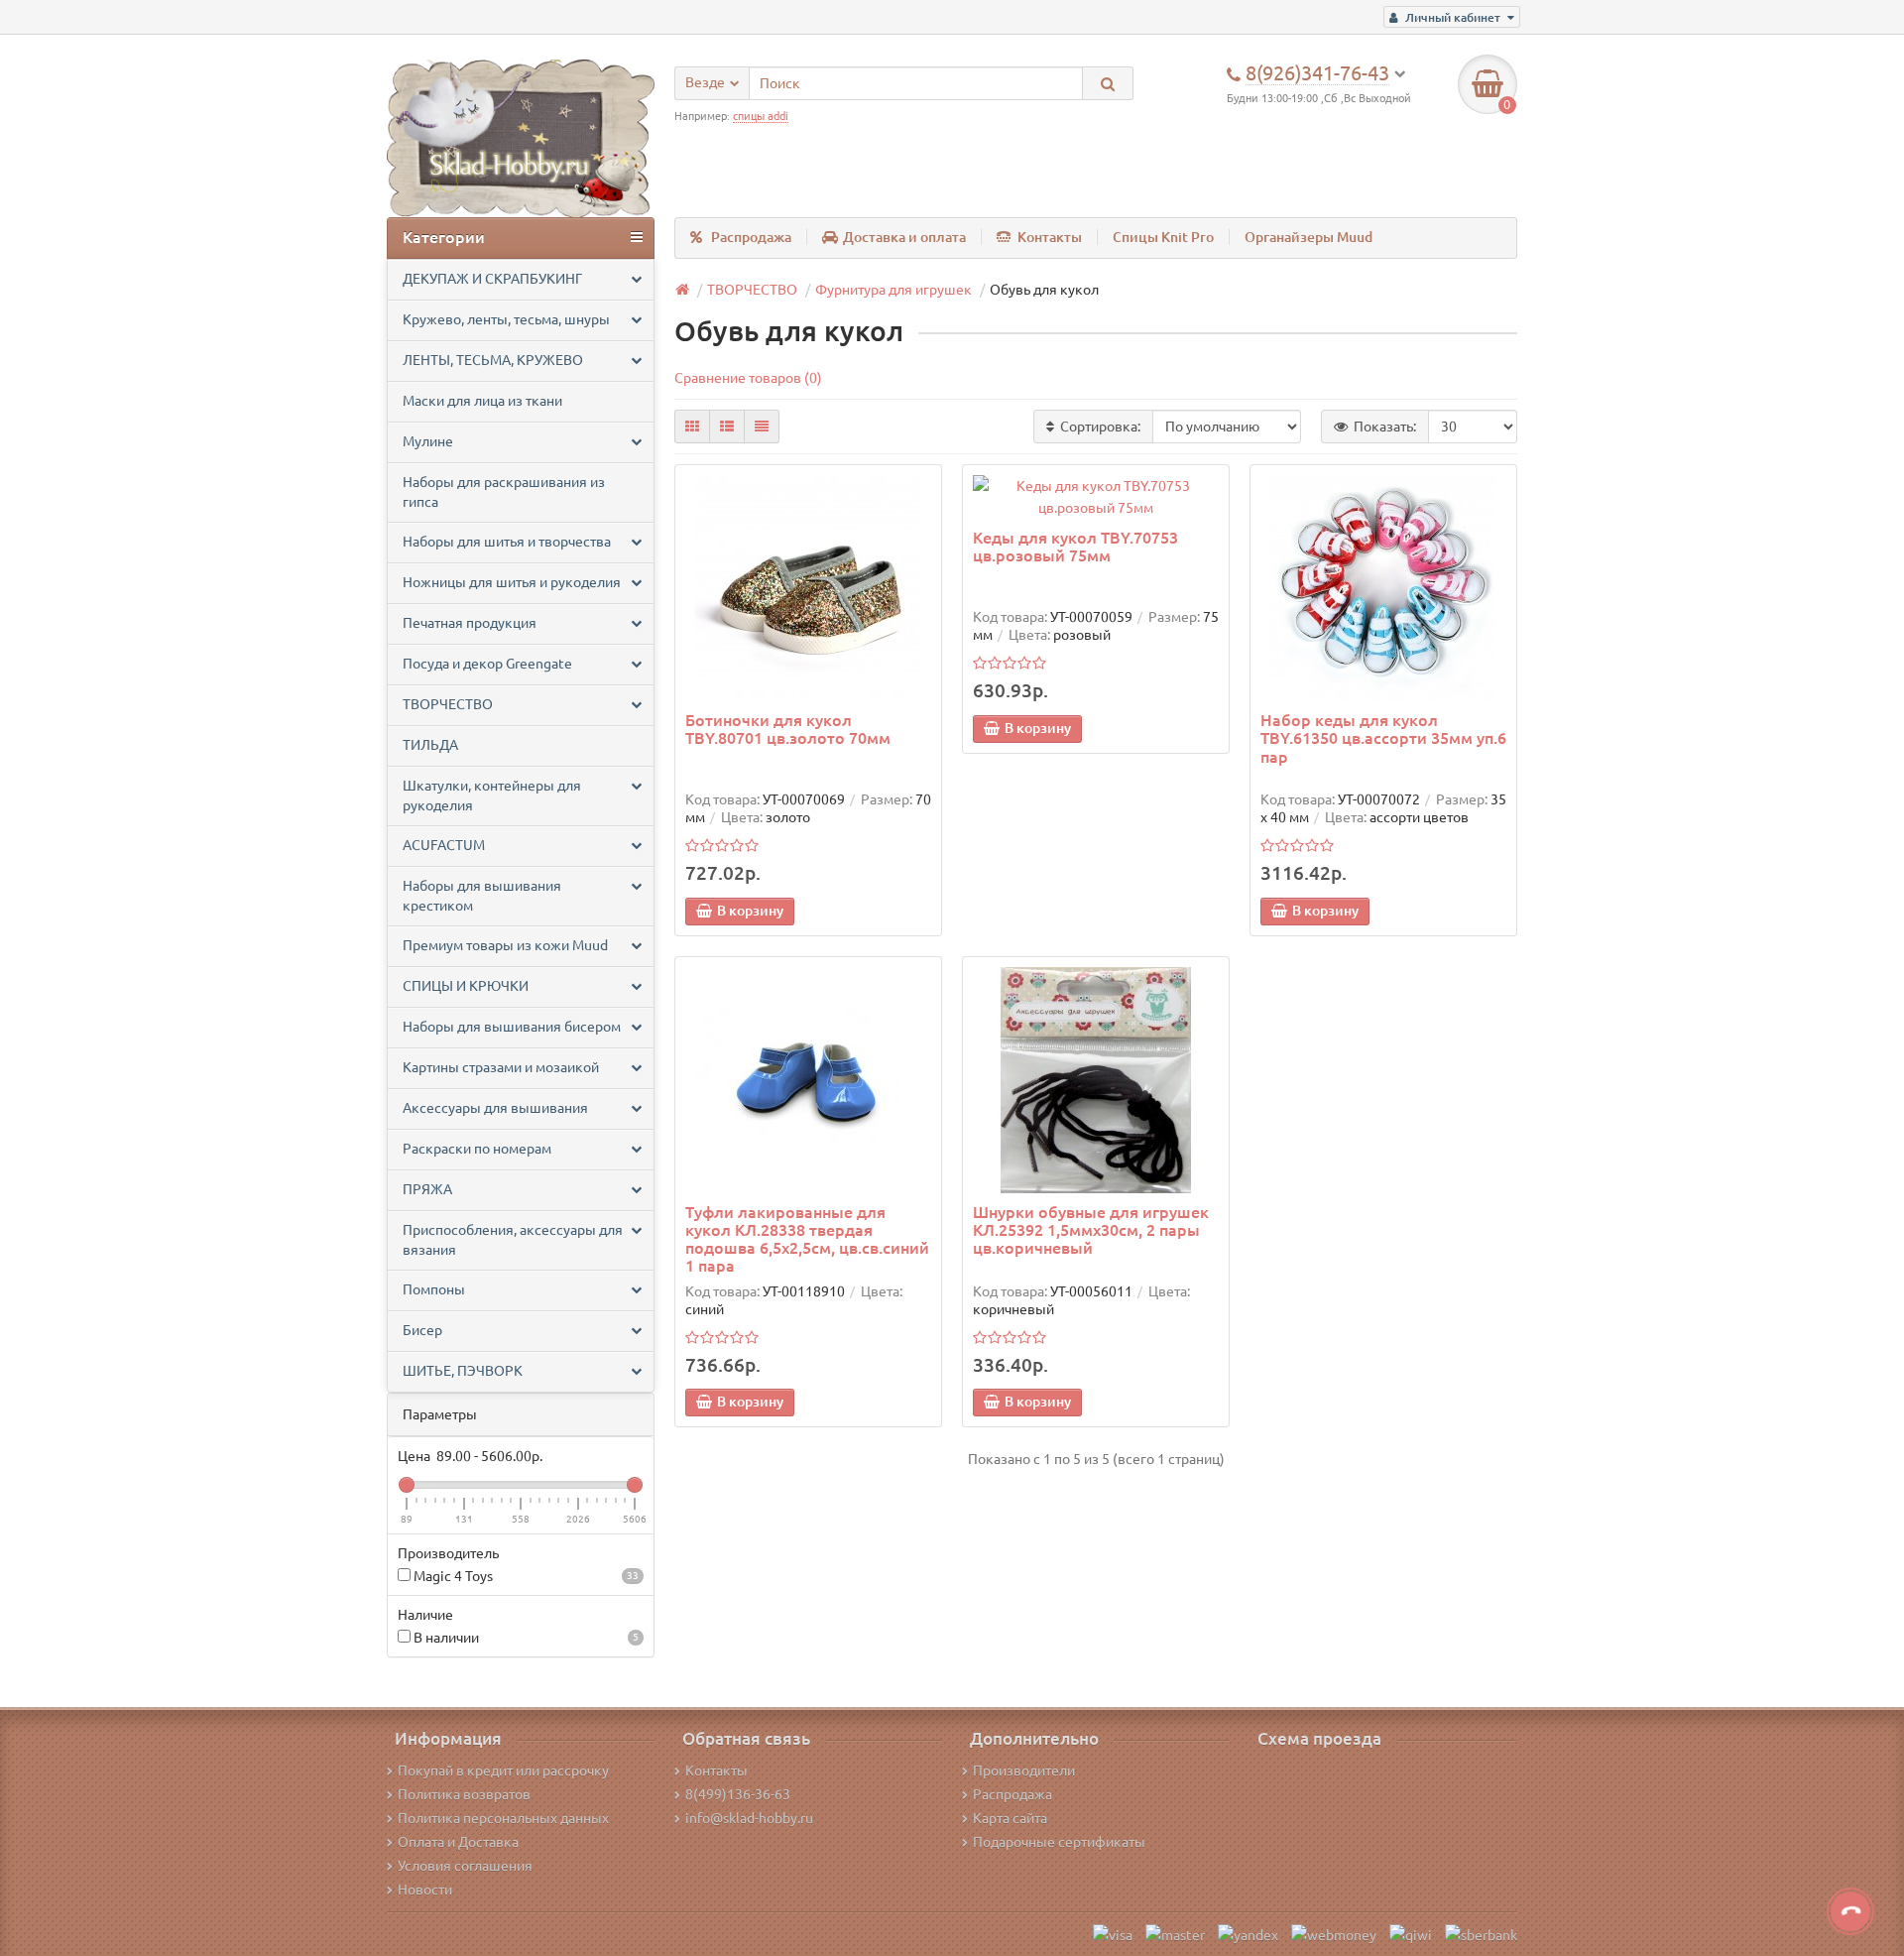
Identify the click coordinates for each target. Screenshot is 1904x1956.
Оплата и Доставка (458, 1842)
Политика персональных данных (503, 1818)
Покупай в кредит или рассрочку (503, 1771)
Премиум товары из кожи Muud (505, 945)
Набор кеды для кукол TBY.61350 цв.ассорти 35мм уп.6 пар (1383, 738)
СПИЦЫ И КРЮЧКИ (466, 986)
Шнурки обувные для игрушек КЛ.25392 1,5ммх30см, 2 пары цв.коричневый (1091, 1230)
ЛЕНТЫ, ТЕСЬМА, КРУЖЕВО (493, 360)
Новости (425, 1890)
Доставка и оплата (904, 237)
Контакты (1050, 237)
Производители (1024, 1771)
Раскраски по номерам (477, 1149)
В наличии (525, 1638)
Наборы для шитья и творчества (507, 542)
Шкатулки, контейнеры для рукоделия (492, 795)
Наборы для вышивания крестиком (482, 896)
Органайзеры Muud (1309, 237)
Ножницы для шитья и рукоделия (512, 582)
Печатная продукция (470, 623)
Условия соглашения (465, 1866)
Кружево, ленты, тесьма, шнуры (506, 319)
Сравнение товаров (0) (748, 378)
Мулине (428, 441)
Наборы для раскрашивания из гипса (504, 492)
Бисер (422, 1330)
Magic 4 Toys (525, 1576)
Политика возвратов (464, 1794)
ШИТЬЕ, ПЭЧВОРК (463, 1371)
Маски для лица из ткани (482, 401)
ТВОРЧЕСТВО (448, 704)
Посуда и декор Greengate (487, 664)
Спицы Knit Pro (1163, 237)
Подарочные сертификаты (1059, 1842)
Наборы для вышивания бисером (512, 1027)
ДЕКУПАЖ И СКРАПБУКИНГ (492, 279)
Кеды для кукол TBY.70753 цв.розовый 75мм (1075, 547)
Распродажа (751, 237)
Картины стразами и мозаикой (501, 1067)
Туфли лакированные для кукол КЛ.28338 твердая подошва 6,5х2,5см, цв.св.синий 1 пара (807, 1239)
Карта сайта (1010, 1818)
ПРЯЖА (427, 1189)
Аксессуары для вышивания (495, 1108)
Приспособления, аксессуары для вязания (513, 1240)
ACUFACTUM (444, 845)
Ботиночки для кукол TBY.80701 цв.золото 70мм (788, 729)
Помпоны (434, 1289)
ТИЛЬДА (430, 745)
